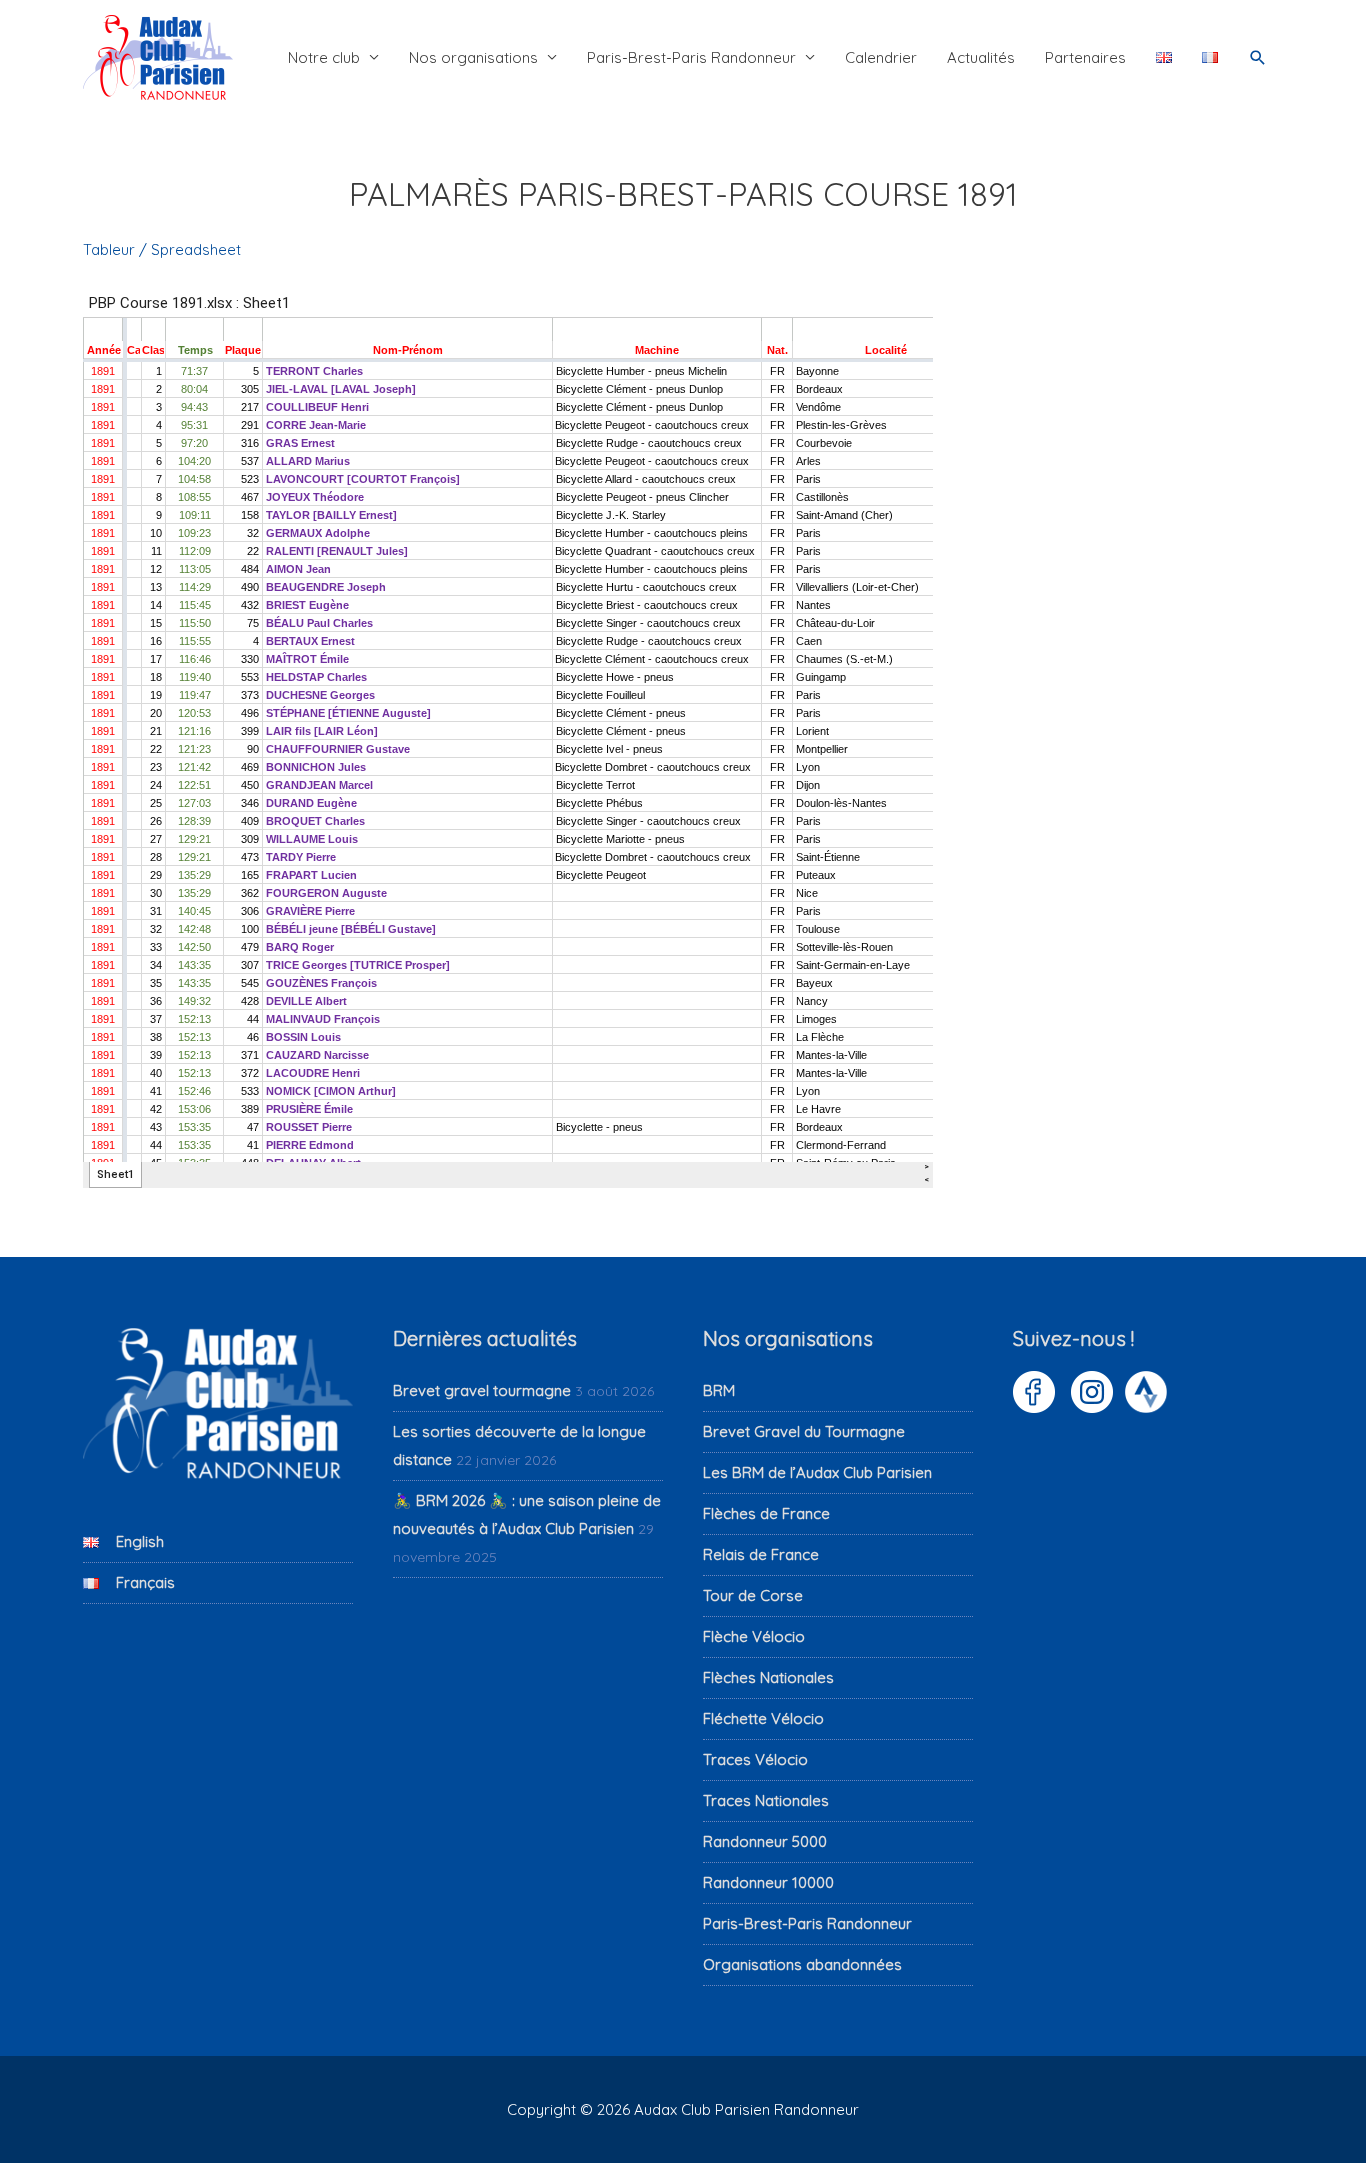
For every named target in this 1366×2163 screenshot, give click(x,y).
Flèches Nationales (768, 1677)
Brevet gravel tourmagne (482, 1390)
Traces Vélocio (755, 1759)
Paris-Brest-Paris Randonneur (691, 57)
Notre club (324, 57)
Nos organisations (473, 57)
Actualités (981, 57)
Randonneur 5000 (765, 1841)
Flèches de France (766, 1513)
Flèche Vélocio (754, 1636)
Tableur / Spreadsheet (162, 249)
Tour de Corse (753, 1595)
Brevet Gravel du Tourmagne (804, 1431)
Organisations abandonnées (802, 1964)
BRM (719, 1390)
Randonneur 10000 (768, 1882)
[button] (1258, 58)
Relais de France (761, 1554)
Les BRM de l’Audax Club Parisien (817, 1472)
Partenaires (1085, 57)
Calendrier (881, 57)
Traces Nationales (766, 1800)
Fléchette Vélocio (763, 1718)
